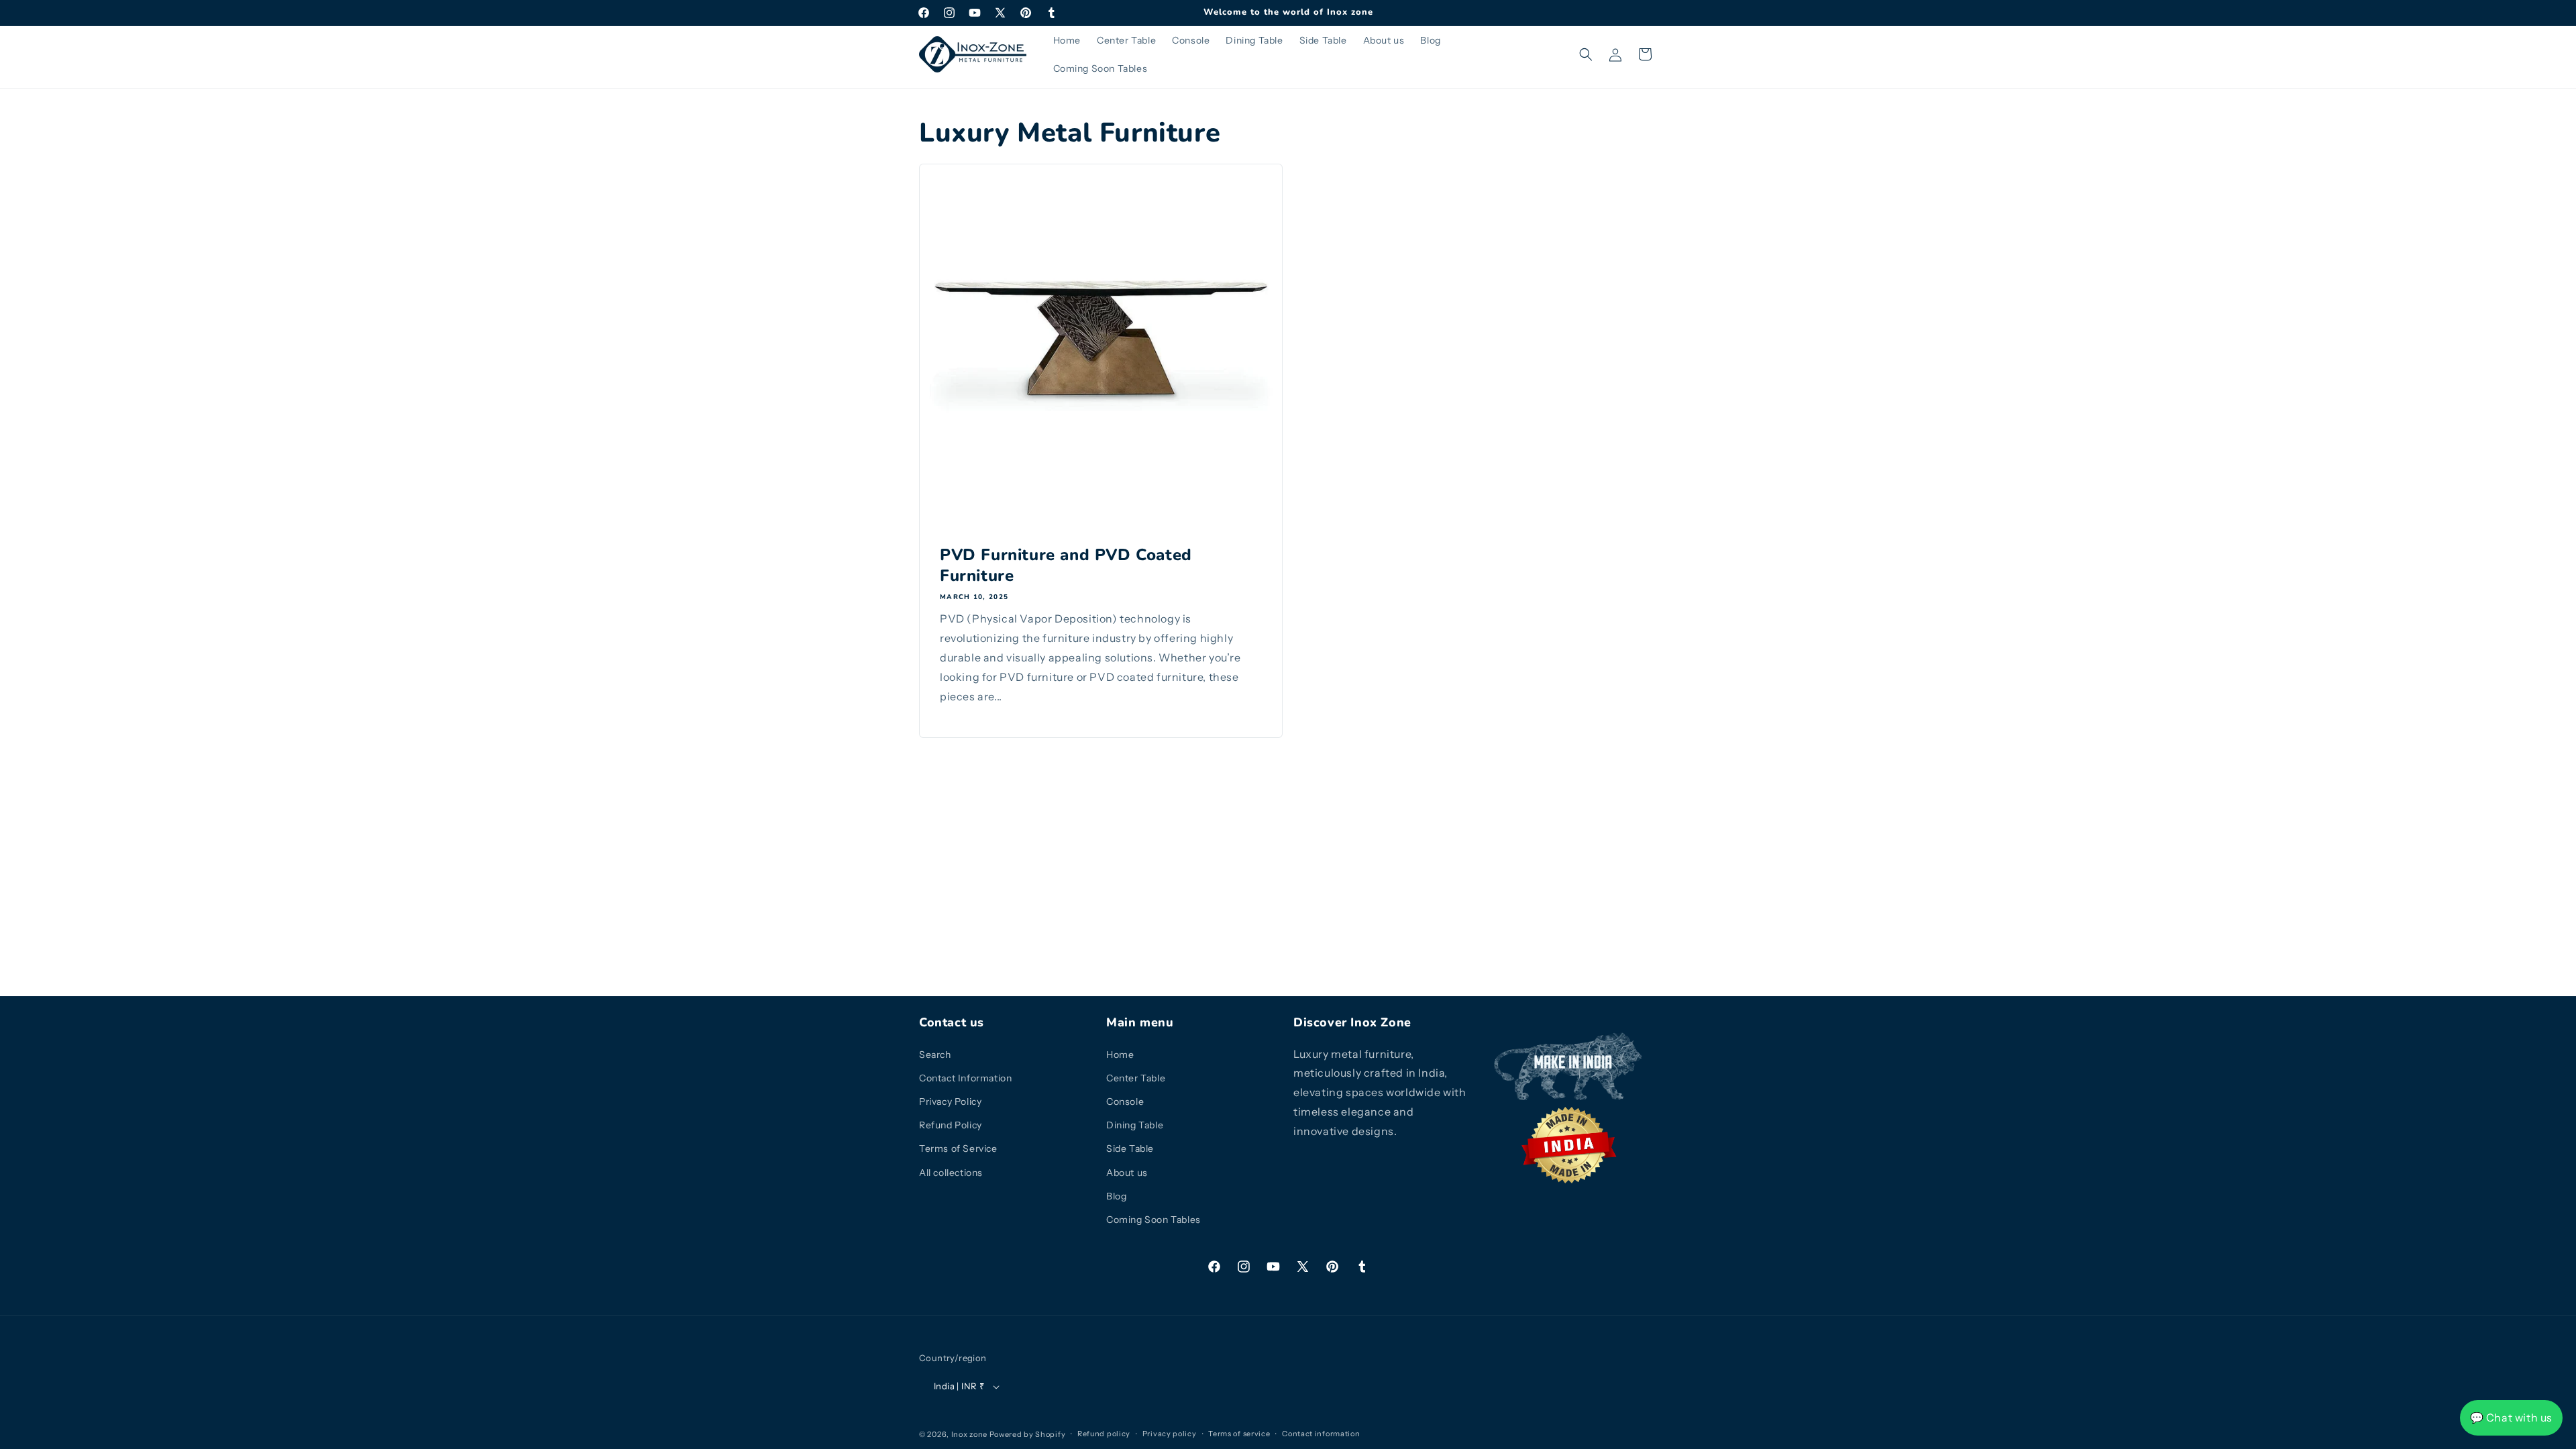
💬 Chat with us (2511, 1417)
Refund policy (1104, 1434)
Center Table (1136, 1078)
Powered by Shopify (1028, 1434)
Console (1125, 1102)
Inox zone (969, 1434)
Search (935, 1055)
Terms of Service (958, 1148)
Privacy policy (1170, 1434)
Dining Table (1135, 1125)
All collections (951, 1173)
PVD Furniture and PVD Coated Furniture (1066, 566)
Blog (1116, 1196)
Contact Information (965, 1078)
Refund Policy (951, 1125)
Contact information (1321, 1434)
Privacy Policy (950, 1102)
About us (1127, 1173)
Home (1120, 1055)
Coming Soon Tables (1153, 1220)
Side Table (1130, 1148)
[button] (1586, 54)
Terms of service (1239, 1434)
